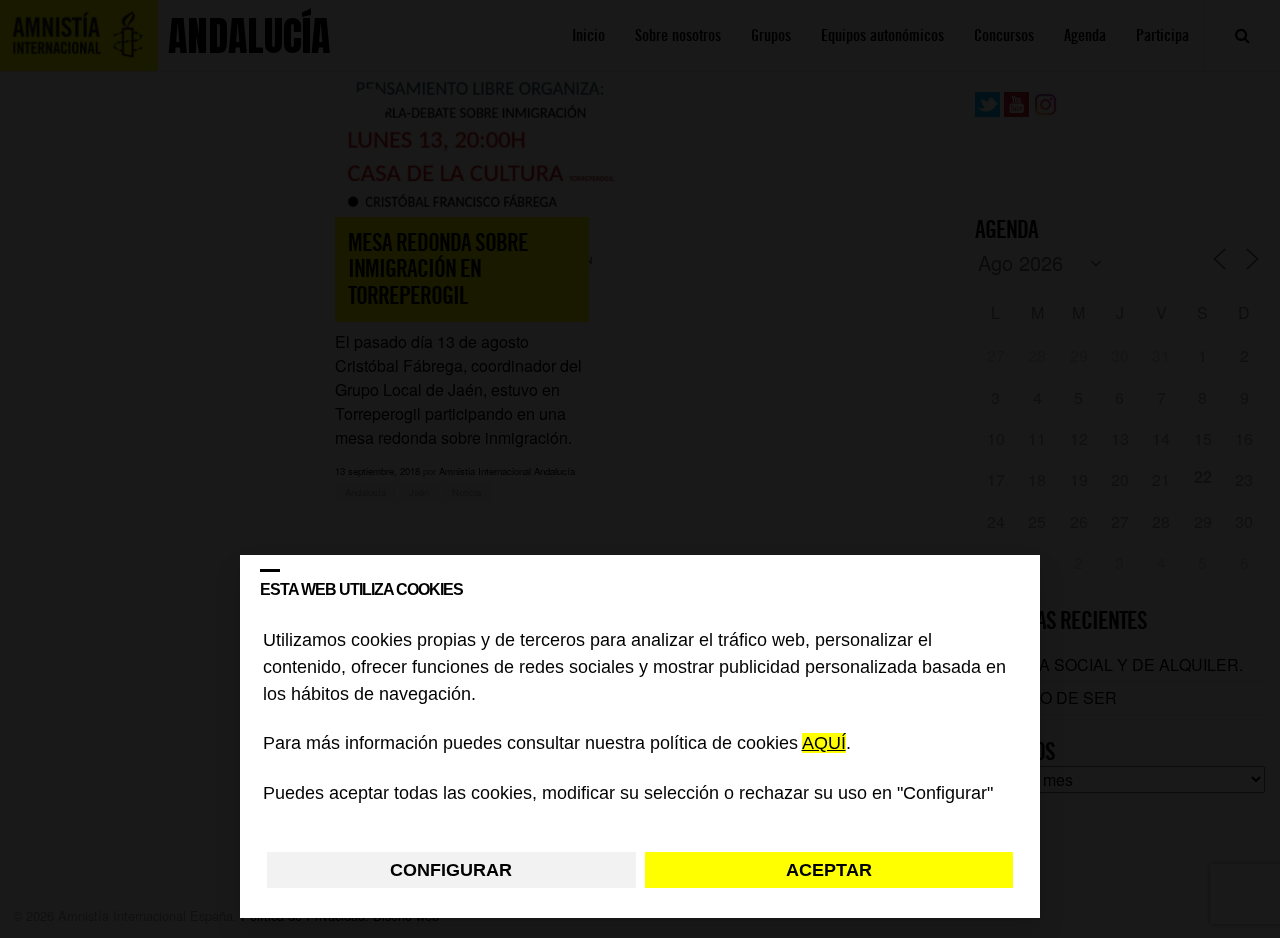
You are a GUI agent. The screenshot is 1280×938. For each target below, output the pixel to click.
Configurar (451, 870)
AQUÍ (824, 744)
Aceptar (829, 870)
